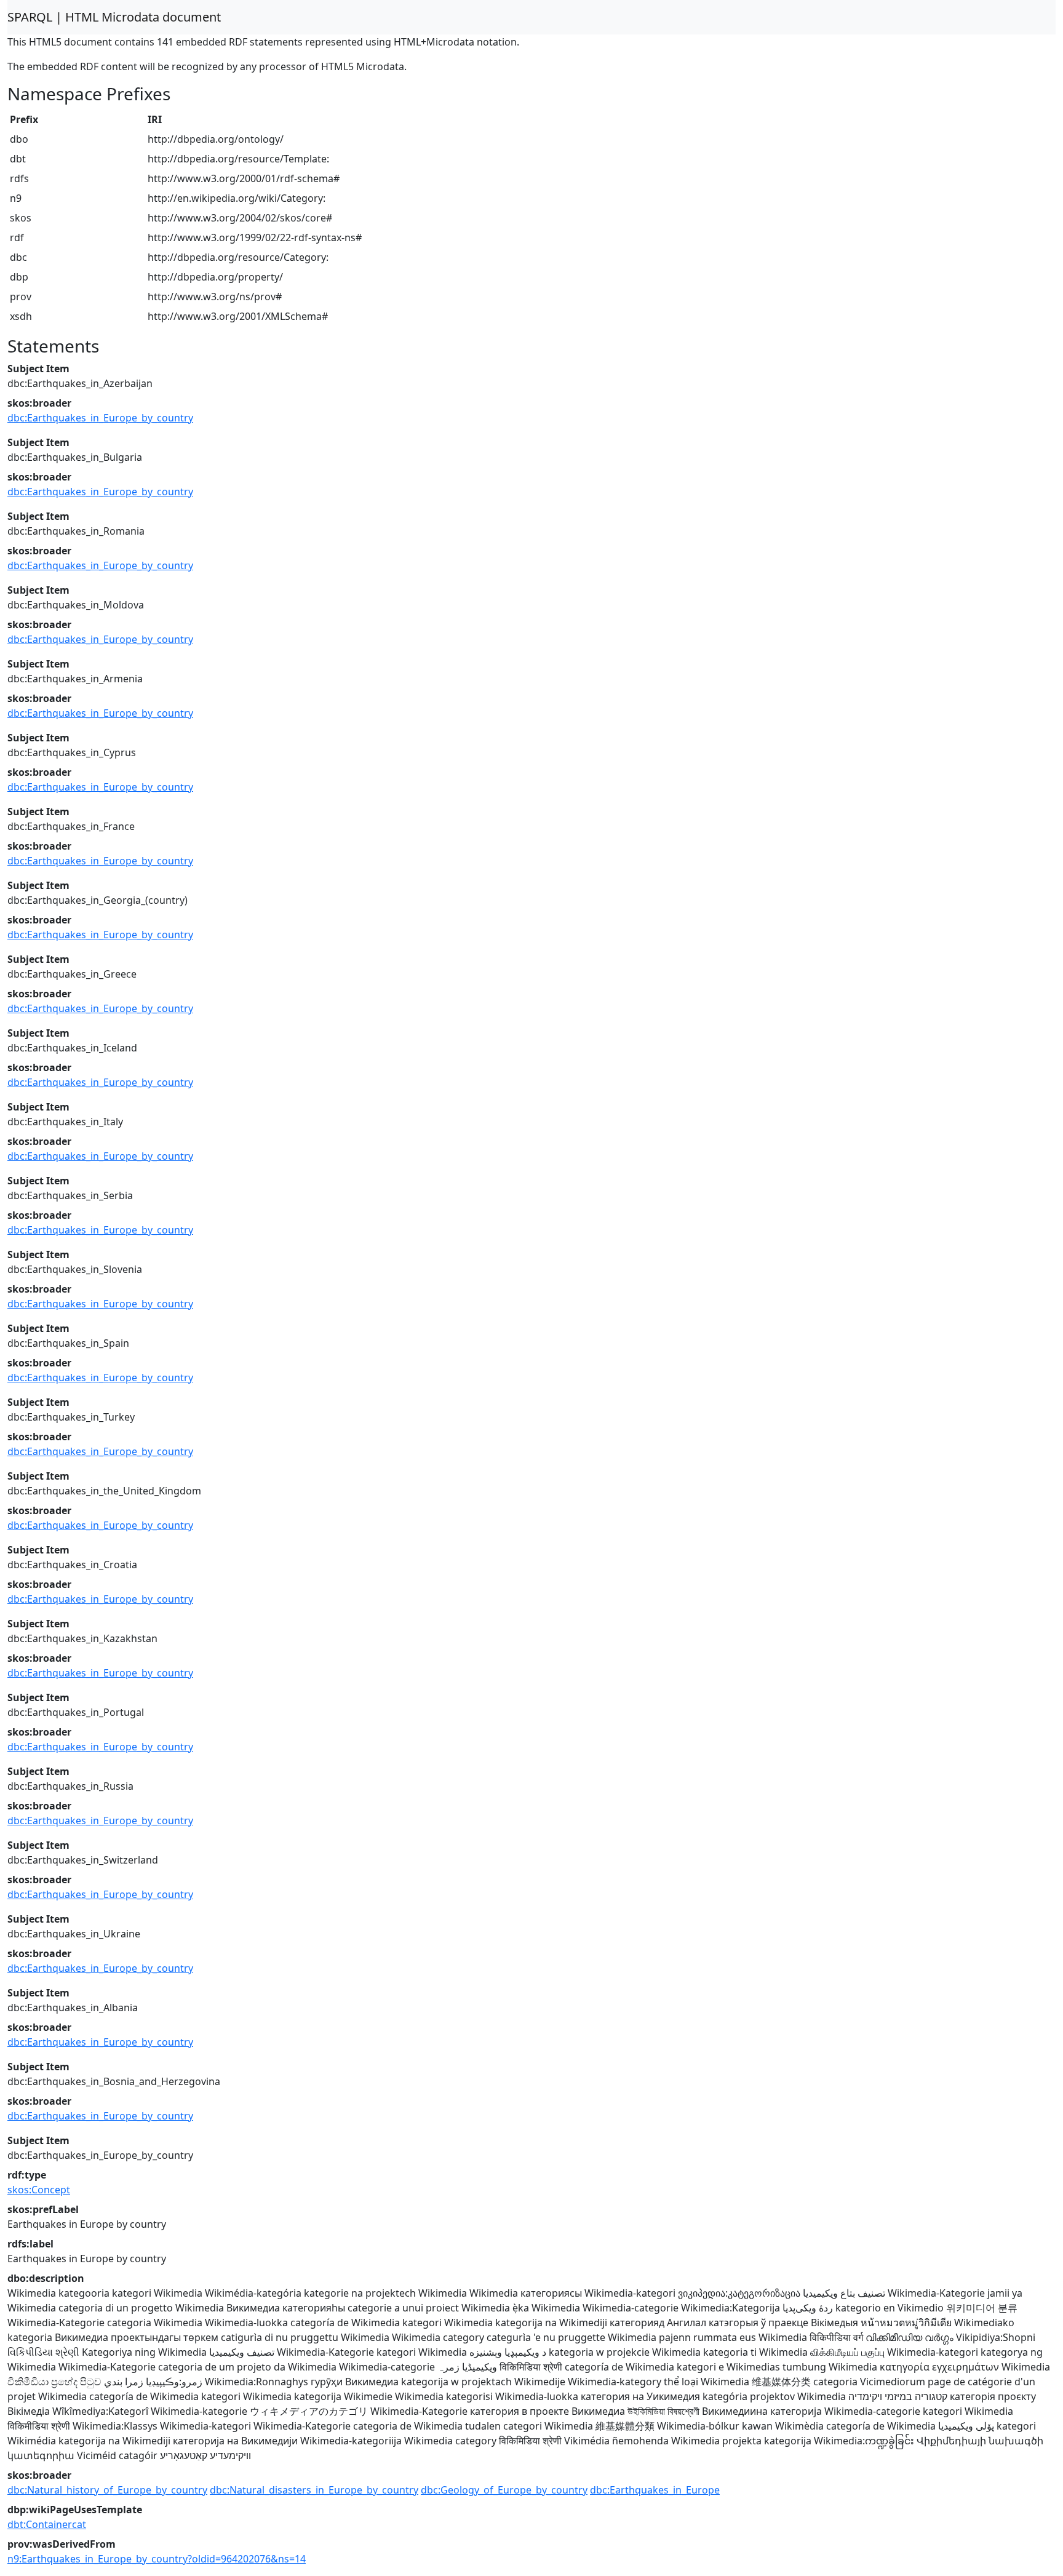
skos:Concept (39, 2190)
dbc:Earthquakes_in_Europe (655, 2490)
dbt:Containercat (47, 2524)
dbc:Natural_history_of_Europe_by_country (107, 2490)
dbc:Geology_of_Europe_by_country (504, 2490)
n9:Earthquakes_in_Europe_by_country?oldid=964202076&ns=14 (157, 2559)
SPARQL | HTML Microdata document (114, 17)
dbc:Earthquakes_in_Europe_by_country (100, 418)
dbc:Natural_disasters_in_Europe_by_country (314, 2490)
